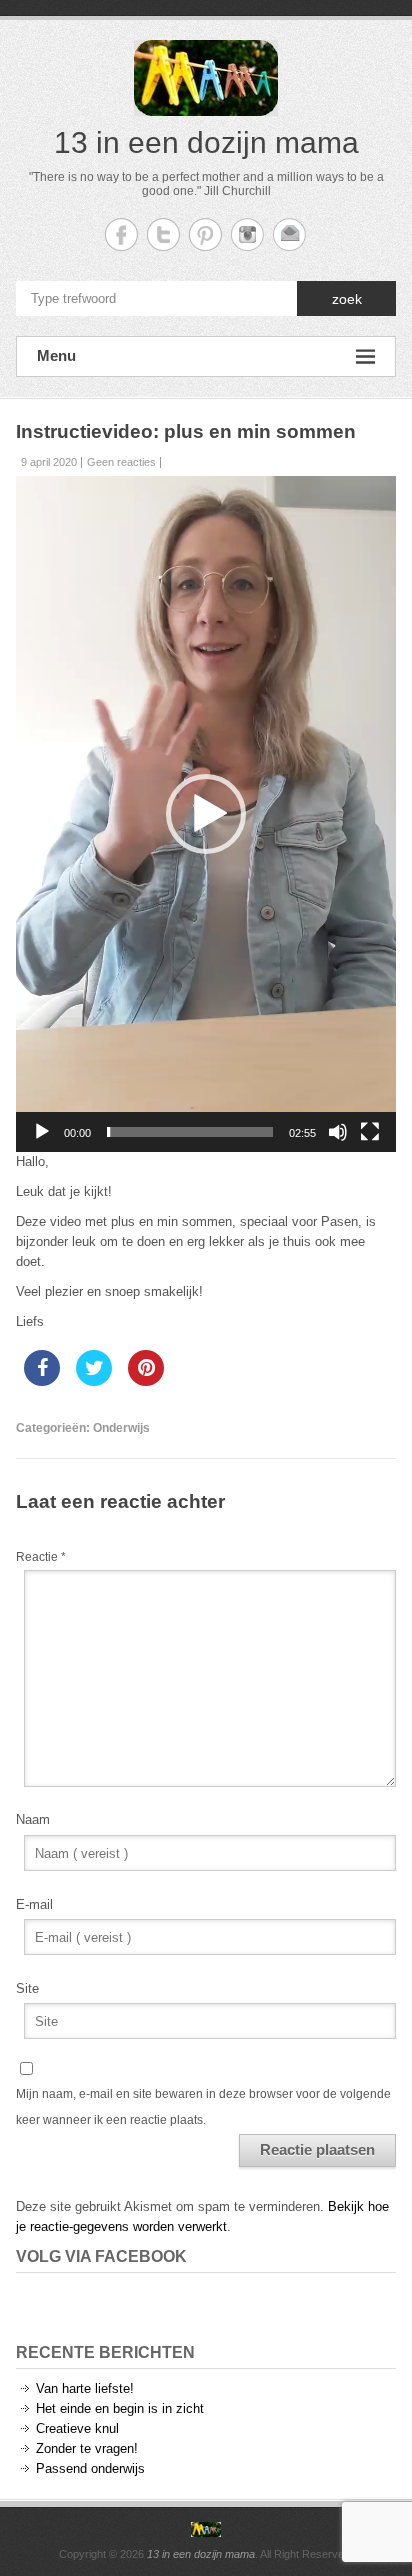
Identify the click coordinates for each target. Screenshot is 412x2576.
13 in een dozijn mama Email (289, 234)
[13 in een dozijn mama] (206, 2530)
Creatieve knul (77, 2428)
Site (27, 1988)
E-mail (34, 1904)
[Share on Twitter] (94, 1380)
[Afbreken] (338, 1132)
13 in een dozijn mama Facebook (121, 234)
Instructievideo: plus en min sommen (186, 431)
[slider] (190, 1132)
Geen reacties (121, 462)
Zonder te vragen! (87, 2448)
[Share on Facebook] (42, 1380)
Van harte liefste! (85, 2388)
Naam (33, 1819)
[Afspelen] (42, 1132)
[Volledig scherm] (370, 1132)
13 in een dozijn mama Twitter (163, 234)
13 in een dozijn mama (206, 142)
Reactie (41, 1557)
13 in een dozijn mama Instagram (247, 234)
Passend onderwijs (90, 2468)
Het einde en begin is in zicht (120, 2408)
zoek (347, 299)
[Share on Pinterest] (146, 1380)
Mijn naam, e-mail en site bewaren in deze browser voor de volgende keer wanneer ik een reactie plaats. (203, 2107)
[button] (206, 814)
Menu (56, 355)
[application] (206, 814)
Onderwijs (121, 1428)
